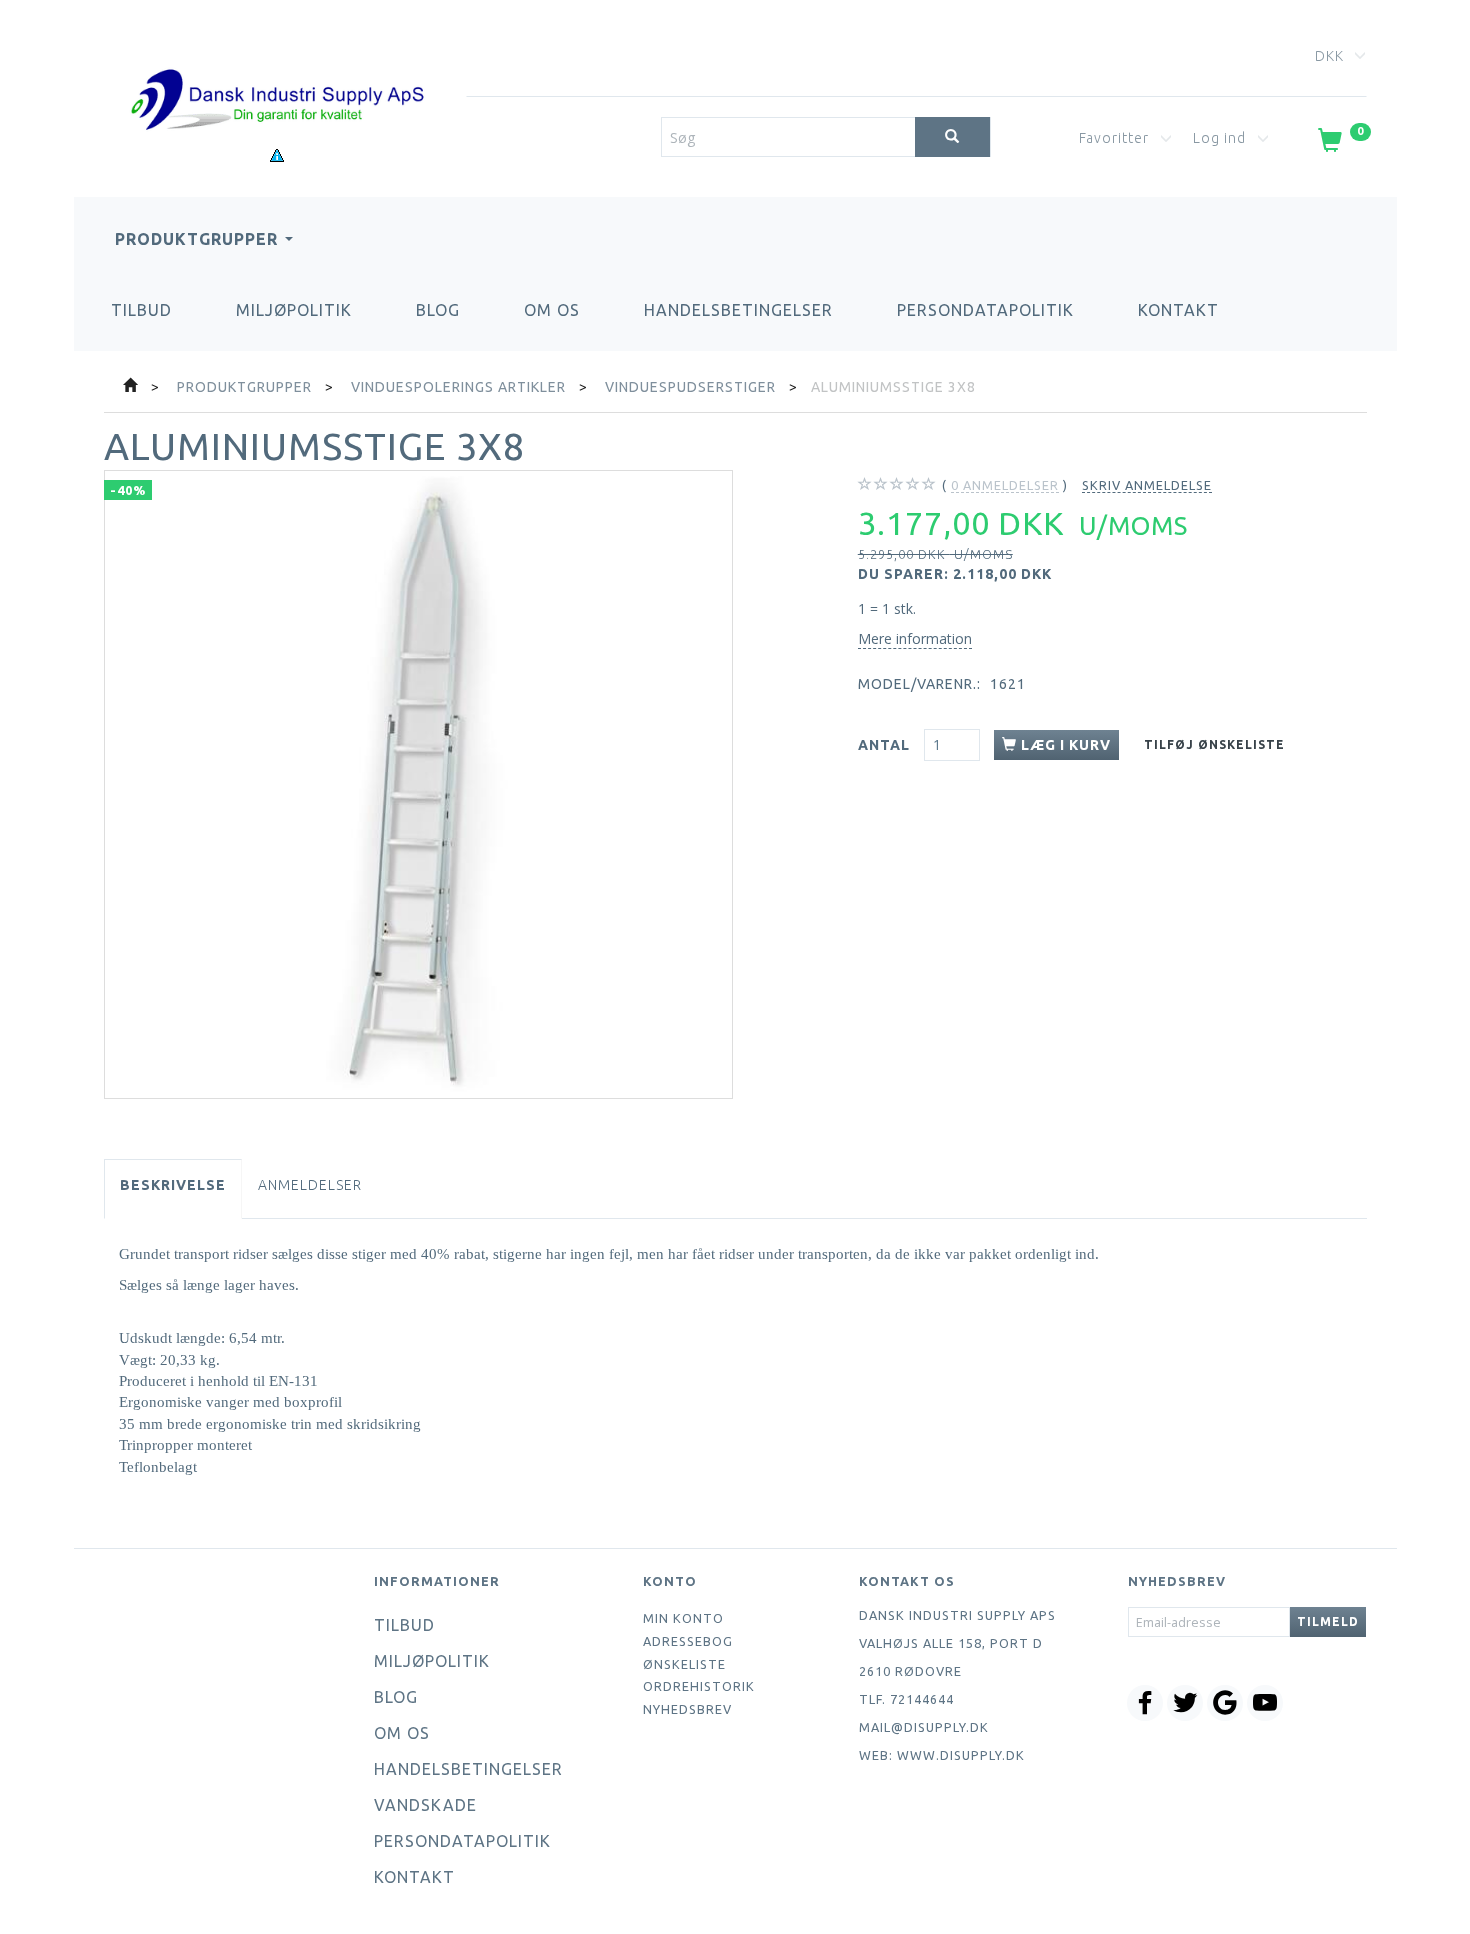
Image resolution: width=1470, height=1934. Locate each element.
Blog (438, 310)
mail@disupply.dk (924, 1727)
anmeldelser (1005, 485)
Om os (552, 310)
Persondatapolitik (985, 310)
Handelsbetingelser (738, 310)
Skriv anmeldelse (1147, 485)
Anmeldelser (310, 1185)
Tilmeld (1328, 1621)
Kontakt (1178, 310)
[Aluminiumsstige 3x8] (418, 784)
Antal (886, 745)
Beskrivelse (173, 1185)
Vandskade (425, 1805)
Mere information (915, 638)
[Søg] (952, 137)
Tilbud (141, 310)
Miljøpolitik (294, 310)
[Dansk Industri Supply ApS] (277, 69)
